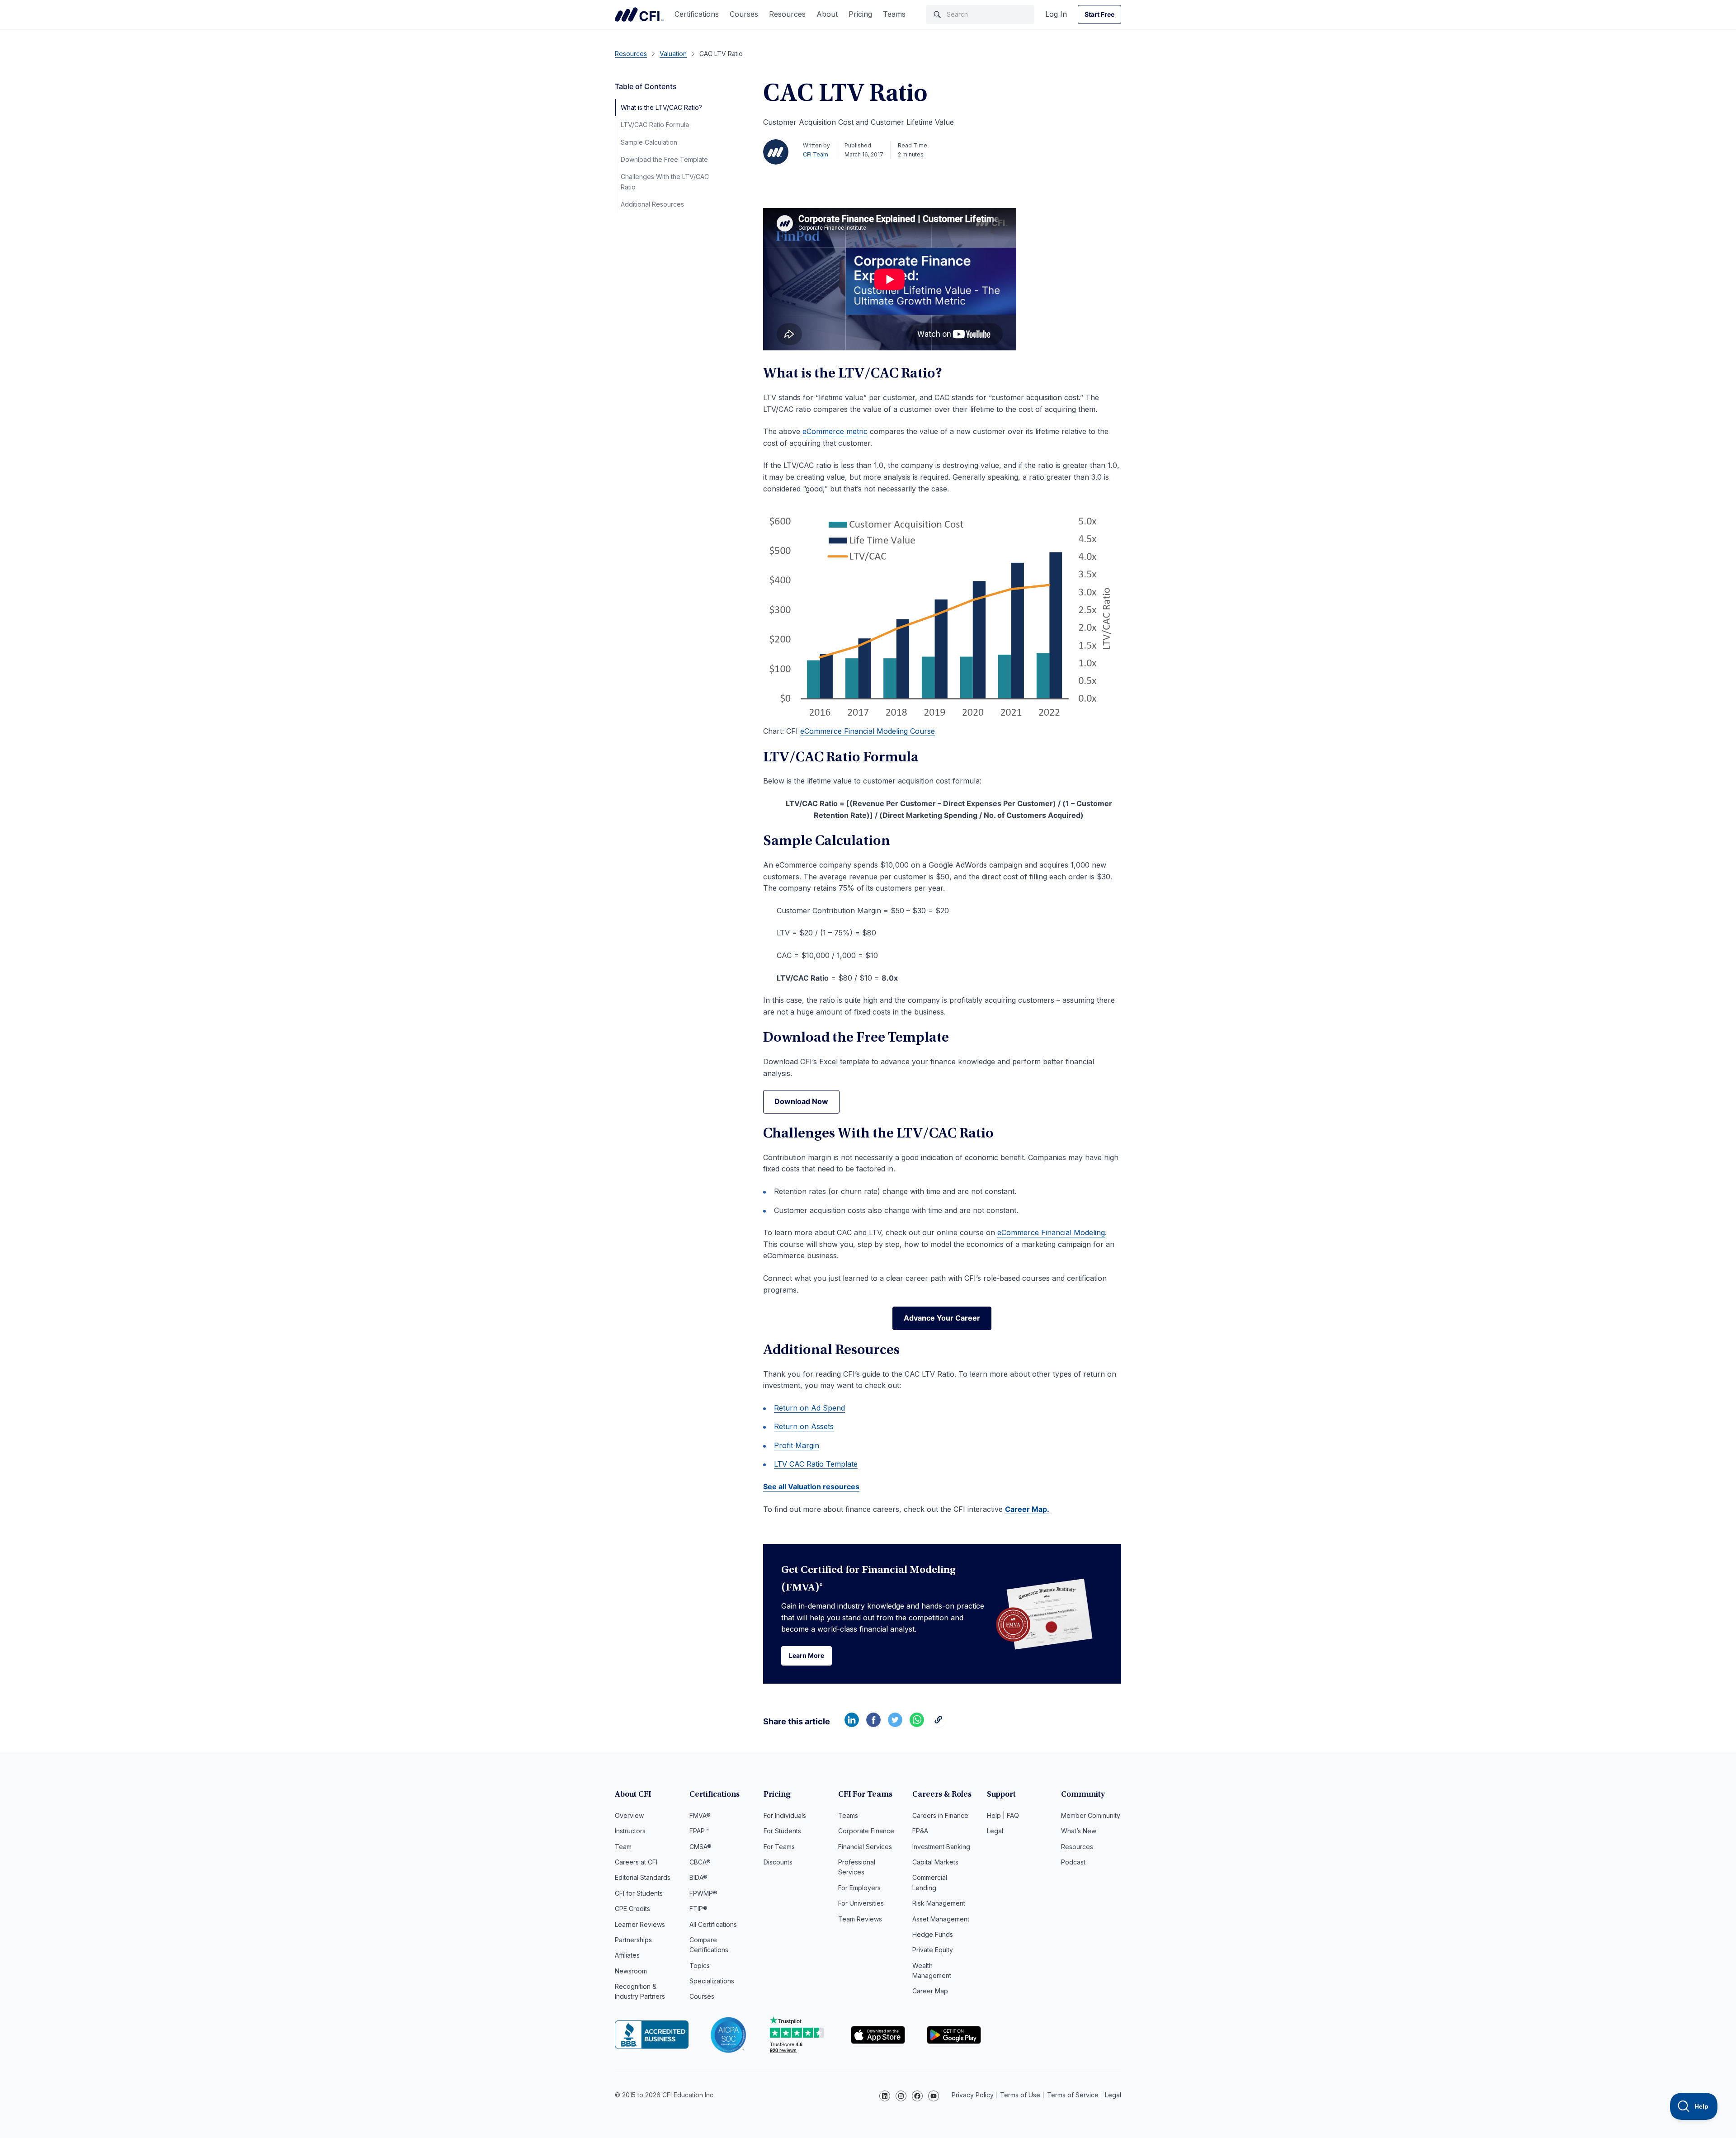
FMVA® (700, 1815)
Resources (787, 14)
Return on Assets (804, 1426)
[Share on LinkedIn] (852, 1724)
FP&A (920, 1831)
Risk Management (939, 1903)
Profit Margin (797, 1445)
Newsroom (631, 1971)
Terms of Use (1020, 2095)
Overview (629, 1815)
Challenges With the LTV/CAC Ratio (665, 182)
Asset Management (941, 1919)
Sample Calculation (649, 142)
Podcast (1073, 1862)
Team (623, 1847)
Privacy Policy (973, 2095)
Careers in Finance (940, 1815)
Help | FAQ (1003, 1815)
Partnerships (633, 1940)
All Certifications (713, 1924)
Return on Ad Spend (809, 1408)
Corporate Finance (866, 1831)
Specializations (712, 1981)
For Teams (779, 1847)
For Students (782, 1831)
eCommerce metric (835, 431)
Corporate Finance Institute (639, 14)
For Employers (859, 1888)
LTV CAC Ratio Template (816, 1464)
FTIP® (698, 1909)
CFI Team (816, 154)
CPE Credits (632, 1909)
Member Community (1091, 1815)
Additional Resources (652, 204)
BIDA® (698, 1877)
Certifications (697, 14)
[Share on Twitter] (895, 1724)
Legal (995, 1831)
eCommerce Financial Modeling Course (868, 731)
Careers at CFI (636, 1862)
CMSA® (701, 1847)
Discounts (778, 1862)
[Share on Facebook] (873, 1724)
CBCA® (700, 1862)
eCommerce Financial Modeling (1051, 1232)
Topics (700, 1966)
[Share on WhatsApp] (917, 1724)
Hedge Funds (933, 1934)
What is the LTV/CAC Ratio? (661, 107)
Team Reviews (860, 1919)
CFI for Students (639, 1893)
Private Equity (933, 1950)
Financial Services (865, 1847)
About (827, 14)
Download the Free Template (664, 159)
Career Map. (1027, 1509)
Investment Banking (941, 1847)
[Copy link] (939, 1724)
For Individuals (785, 1815)
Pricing (860, 14)
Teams (894, 14)
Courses (744, 14)
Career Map (930, 1991)
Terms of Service (1073, 2095)
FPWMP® (703, 1893)
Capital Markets (935, 1862)
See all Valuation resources (811, 1487)
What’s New (1079, 1831)
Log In (1056, 14)
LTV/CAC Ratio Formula (655, 125)
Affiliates (627, 1955)
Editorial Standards (643, 1877)
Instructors (630, 1831)
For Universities (861, 1903)
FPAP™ (699, 1831)
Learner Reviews (640, 1924)
